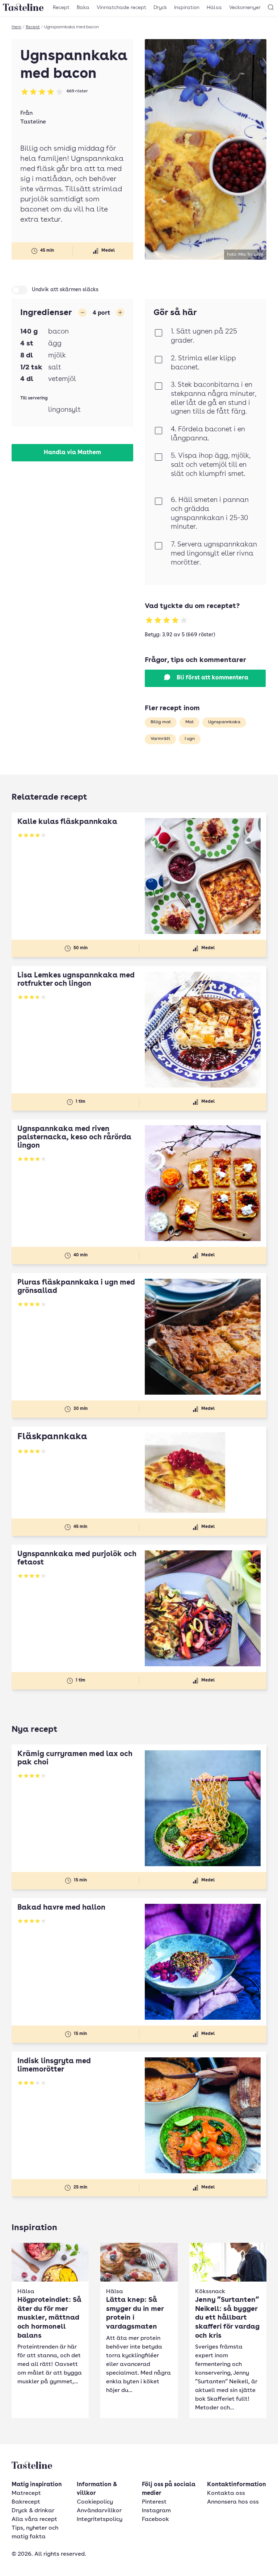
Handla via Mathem (72, 453)
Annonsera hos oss (233, 2502)
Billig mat (161, 722)
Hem (16, 27)
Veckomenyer (245, 8)
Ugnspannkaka (224, 722)
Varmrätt (160, 739)
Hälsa (214, 8)
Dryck (160, 8)
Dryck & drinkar (33, 2511)
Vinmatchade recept (121, 8)
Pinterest (154, 2502)
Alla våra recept (34, 2520)
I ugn (190, 739)
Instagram (156, 2511)
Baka (83, 8)
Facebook (155, 2520)
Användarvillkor (99, 2511)
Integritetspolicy (100, 2520)
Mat (189, 722)
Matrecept (26, 2493)
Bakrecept (26, 2502)
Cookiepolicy (95, 2502)
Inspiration (187, 8)
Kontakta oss (226, 2493)
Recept (61, 8)
